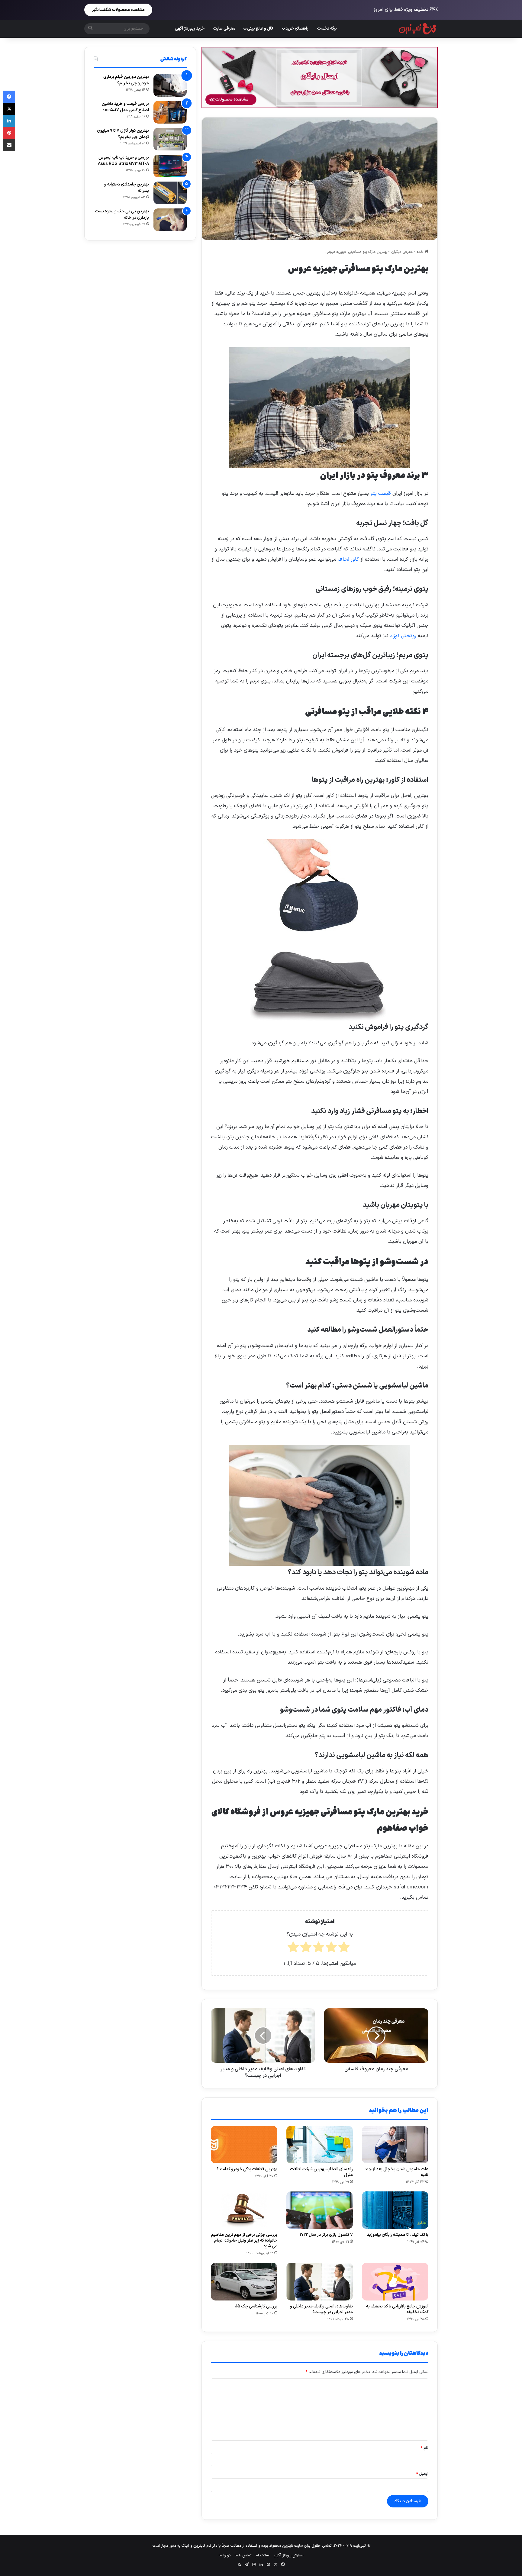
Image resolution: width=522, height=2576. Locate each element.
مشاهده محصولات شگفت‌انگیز (118, 10)
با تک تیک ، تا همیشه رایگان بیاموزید (398, 2235)
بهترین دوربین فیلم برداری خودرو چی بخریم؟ (126, 80)
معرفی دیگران (402, 252)
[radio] (344, 1949)
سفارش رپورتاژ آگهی (288, 2555)
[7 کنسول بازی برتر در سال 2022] (320, 2210)
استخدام (263, 2555)
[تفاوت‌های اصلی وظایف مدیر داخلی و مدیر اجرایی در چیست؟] (320, 2281)
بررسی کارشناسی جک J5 (256, 2306)
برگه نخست (327, 29)
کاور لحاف (348, 559)
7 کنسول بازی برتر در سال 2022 (326, 2235)
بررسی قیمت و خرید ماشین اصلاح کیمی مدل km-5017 (125, 107)
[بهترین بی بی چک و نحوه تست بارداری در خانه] (170, 220)
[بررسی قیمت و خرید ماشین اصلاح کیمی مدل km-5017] (170, 112)
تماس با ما (243, 2555)
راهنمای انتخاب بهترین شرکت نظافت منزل (321, 2172)
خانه (421, 252)
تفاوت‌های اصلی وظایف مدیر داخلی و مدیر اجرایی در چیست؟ (321, 2309)
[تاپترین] (418, 29)
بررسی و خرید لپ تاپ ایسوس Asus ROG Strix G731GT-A (123, 161)
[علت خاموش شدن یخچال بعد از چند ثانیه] (395, 2145)
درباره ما (225, 2555)
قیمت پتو (381, 494)
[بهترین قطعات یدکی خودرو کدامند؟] (244, 2145)
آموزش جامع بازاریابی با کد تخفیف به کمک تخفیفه (397, 2309)
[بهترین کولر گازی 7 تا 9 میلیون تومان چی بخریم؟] (170, 139)
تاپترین (199, 2546)
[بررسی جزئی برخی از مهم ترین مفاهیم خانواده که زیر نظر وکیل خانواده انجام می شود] (244, 2210)
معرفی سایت (224, 29)
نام (425, 2448)
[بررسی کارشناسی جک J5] (244, 2281)
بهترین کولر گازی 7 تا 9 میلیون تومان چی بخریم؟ (123, 134)
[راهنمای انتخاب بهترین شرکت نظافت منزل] (320, 2145)
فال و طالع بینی (260, 29)
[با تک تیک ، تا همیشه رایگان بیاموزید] (395, 2210)
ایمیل (422, 2474)
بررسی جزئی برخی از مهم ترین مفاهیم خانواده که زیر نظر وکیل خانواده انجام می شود (244, 2241)
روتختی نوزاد (403, 636)
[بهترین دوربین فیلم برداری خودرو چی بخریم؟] (170, 85)
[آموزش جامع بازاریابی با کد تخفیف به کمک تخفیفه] (395, 2281)
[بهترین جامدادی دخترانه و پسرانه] (170, 193)
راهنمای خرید (297, 29)
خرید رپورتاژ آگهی (190, 29)
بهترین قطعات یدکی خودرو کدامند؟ (247, 2169)
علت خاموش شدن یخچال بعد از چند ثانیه (396, 2172)
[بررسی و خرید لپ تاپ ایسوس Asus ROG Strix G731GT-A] (170, 166)
